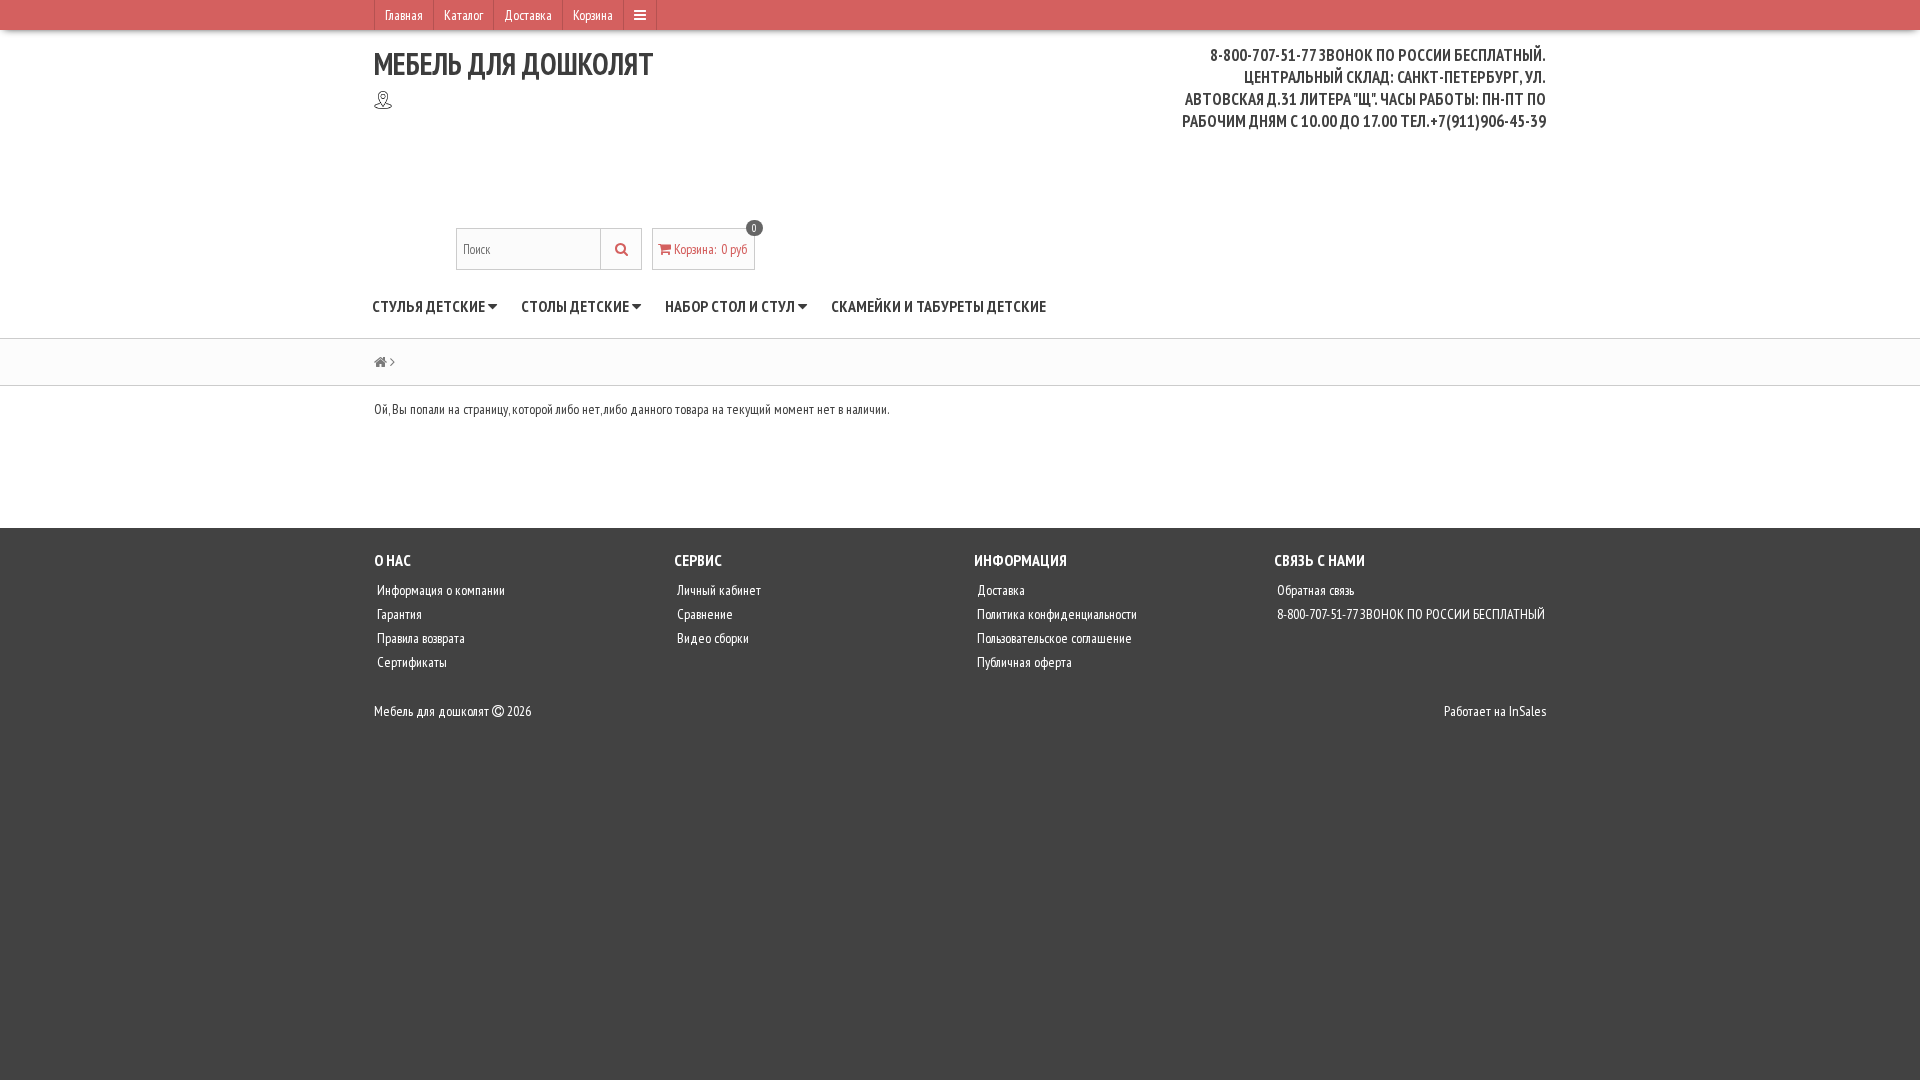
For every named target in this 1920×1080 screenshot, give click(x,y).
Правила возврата (419, 638)
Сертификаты (410, 662)
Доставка (528, 15)
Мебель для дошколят (514, 63)
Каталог (463, 15)
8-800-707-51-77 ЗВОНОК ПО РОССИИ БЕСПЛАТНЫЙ (1409, 614)
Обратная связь (1314, 590)
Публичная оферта (1023, 662)
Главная (404, 15)
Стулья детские (430, 306)
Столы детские (576, 306)
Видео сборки (711, 638)
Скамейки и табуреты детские (938, 306)
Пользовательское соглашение (1053, 638)
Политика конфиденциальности (1055, 614)
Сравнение (703, 614)
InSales (1527, 711)
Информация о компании (439, 590)
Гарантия (398, 614)
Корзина (593, 15)
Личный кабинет (717, 590)
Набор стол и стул (731, 306)
